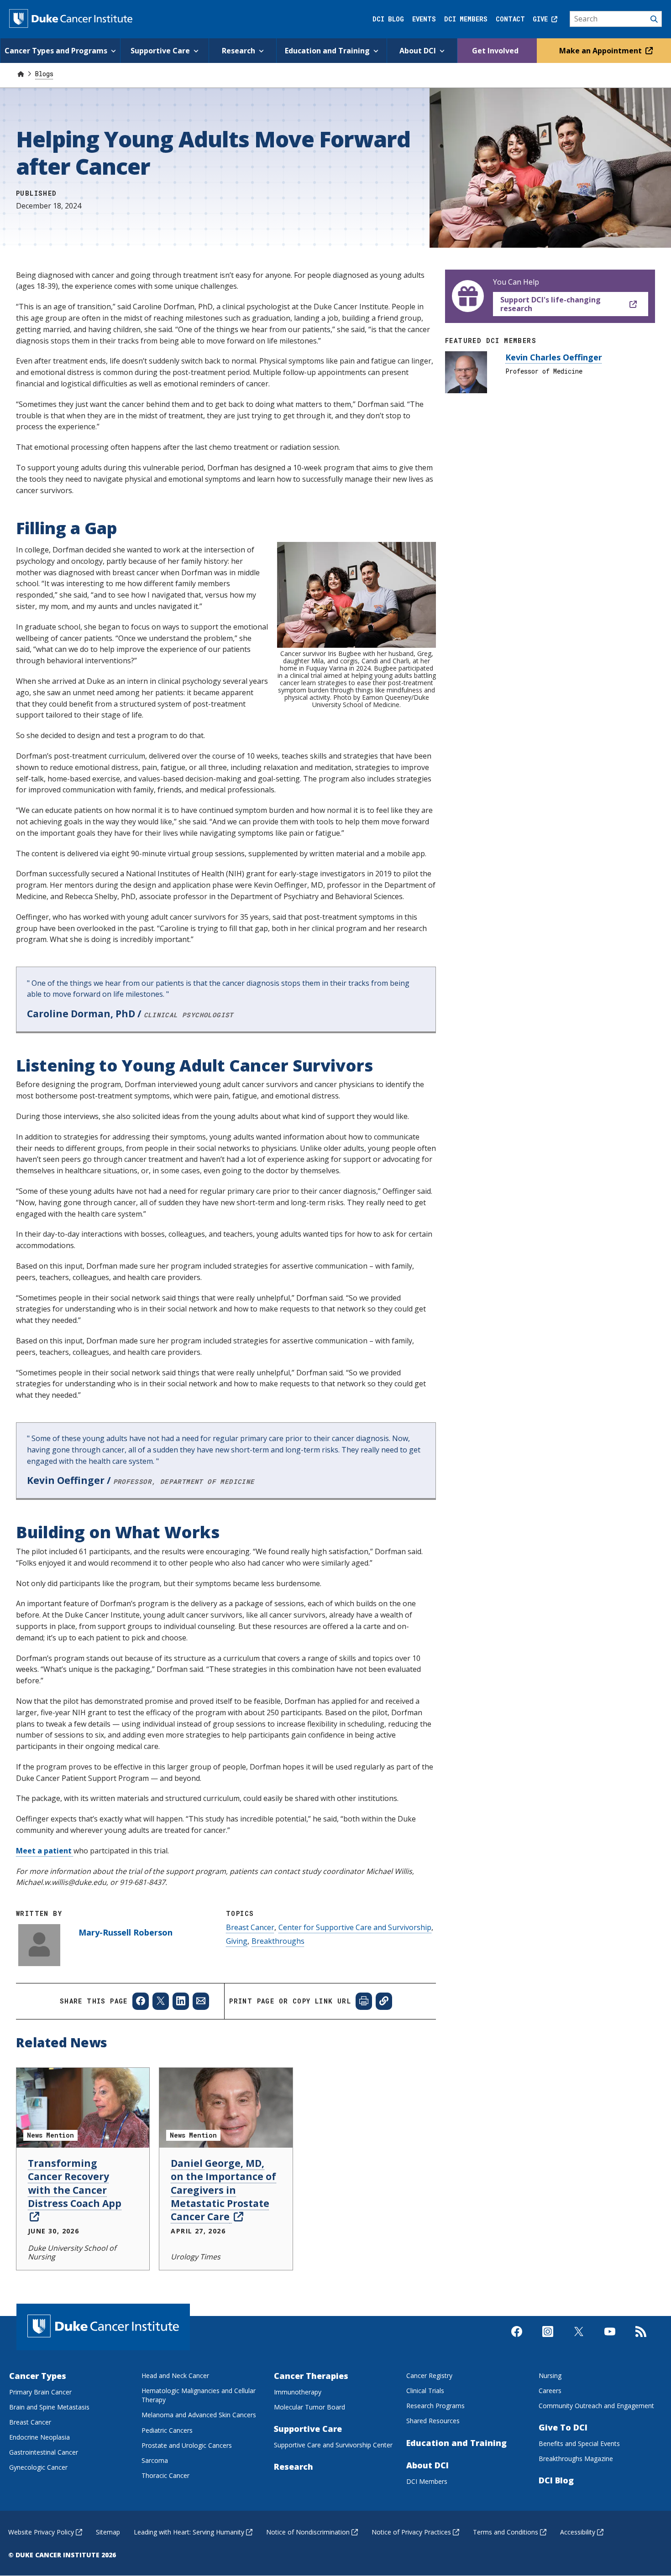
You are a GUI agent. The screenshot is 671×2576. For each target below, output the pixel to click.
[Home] (21, 74)
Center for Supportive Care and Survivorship (355, 1927)
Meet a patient (45, 1851)
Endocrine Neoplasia (39, 2437)
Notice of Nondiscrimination (308, 2532)
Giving (237, 1941)
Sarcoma (155, 2460)
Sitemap (108, 2532)
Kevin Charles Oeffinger (554, 357)
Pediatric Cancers (167, 2430)
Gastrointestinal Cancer (44, 2452)
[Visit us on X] (579, 2339)
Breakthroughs (278, 1941)
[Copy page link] (384, 2001)
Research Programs (435, 2406)
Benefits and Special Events (579, 2443)
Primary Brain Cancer (40, 2392)
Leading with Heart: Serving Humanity (189, 2532)
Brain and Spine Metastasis (49, 2407)
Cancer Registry (429, 2376)
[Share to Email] (201, 2001)
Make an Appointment (601, 51)
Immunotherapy (298, 2392)
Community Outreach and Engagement (596, 2406)
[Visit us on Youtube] (610, 2339)
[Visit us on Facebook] (517, 2339)
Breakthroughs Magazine (576, 2459)
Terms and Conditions (506, 2532)
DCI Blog (388, 19)
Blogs (44, 74)
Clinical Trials (425, 2391)
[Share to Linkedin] (181, 2001)
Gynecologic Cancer (38, 2467)
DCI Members (466, 19)
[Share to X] (161, 2001)
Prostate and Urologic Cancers (187, 2445)
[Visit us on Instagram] (548, 2339)
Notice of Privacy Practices (411, 2532)
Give (542, 19)
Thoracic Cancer (165, 2475)
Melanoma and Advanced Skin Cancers (199, 2415)
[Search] (616, 19)
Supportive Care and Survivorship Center (333, 2445)
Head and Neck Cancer (175, 2376)
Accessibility (578, 2532)
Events (424, 19)
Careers (550, 2391)
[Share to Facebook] (141, 2001)
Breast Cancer (250, 1927)
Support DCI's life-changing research (550, 304)
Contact (510, 19)
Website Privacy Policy (41, 2532)
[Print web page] (364, 2001)
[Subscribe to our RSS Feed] (641, 2339)
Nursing (550, 2376)
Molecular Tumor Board (309, 2407)
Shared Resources (433, 2421)
